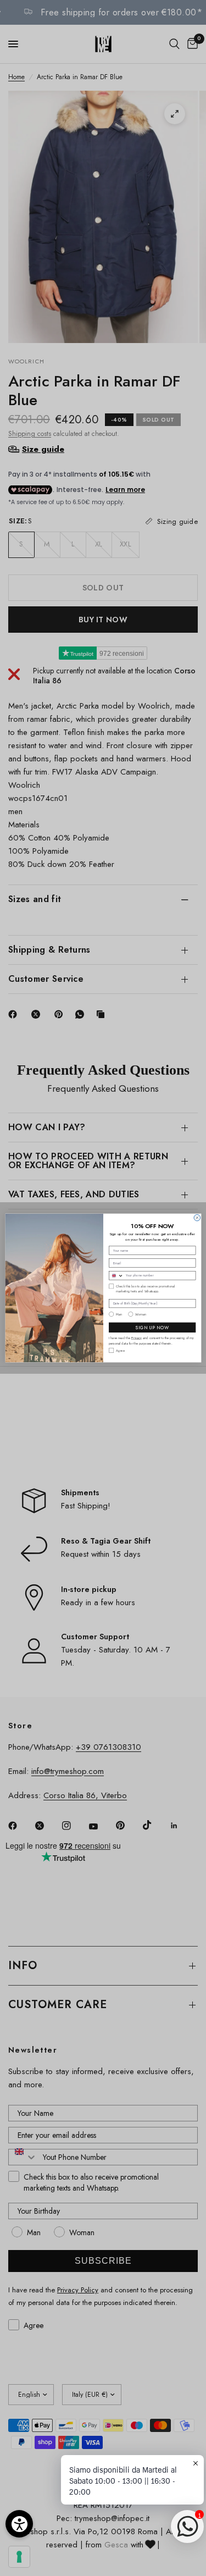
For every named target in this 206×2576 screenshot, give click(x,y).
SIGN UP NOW (152, 1328)
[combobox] (116, 1276)
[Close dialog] (197, 1217)
